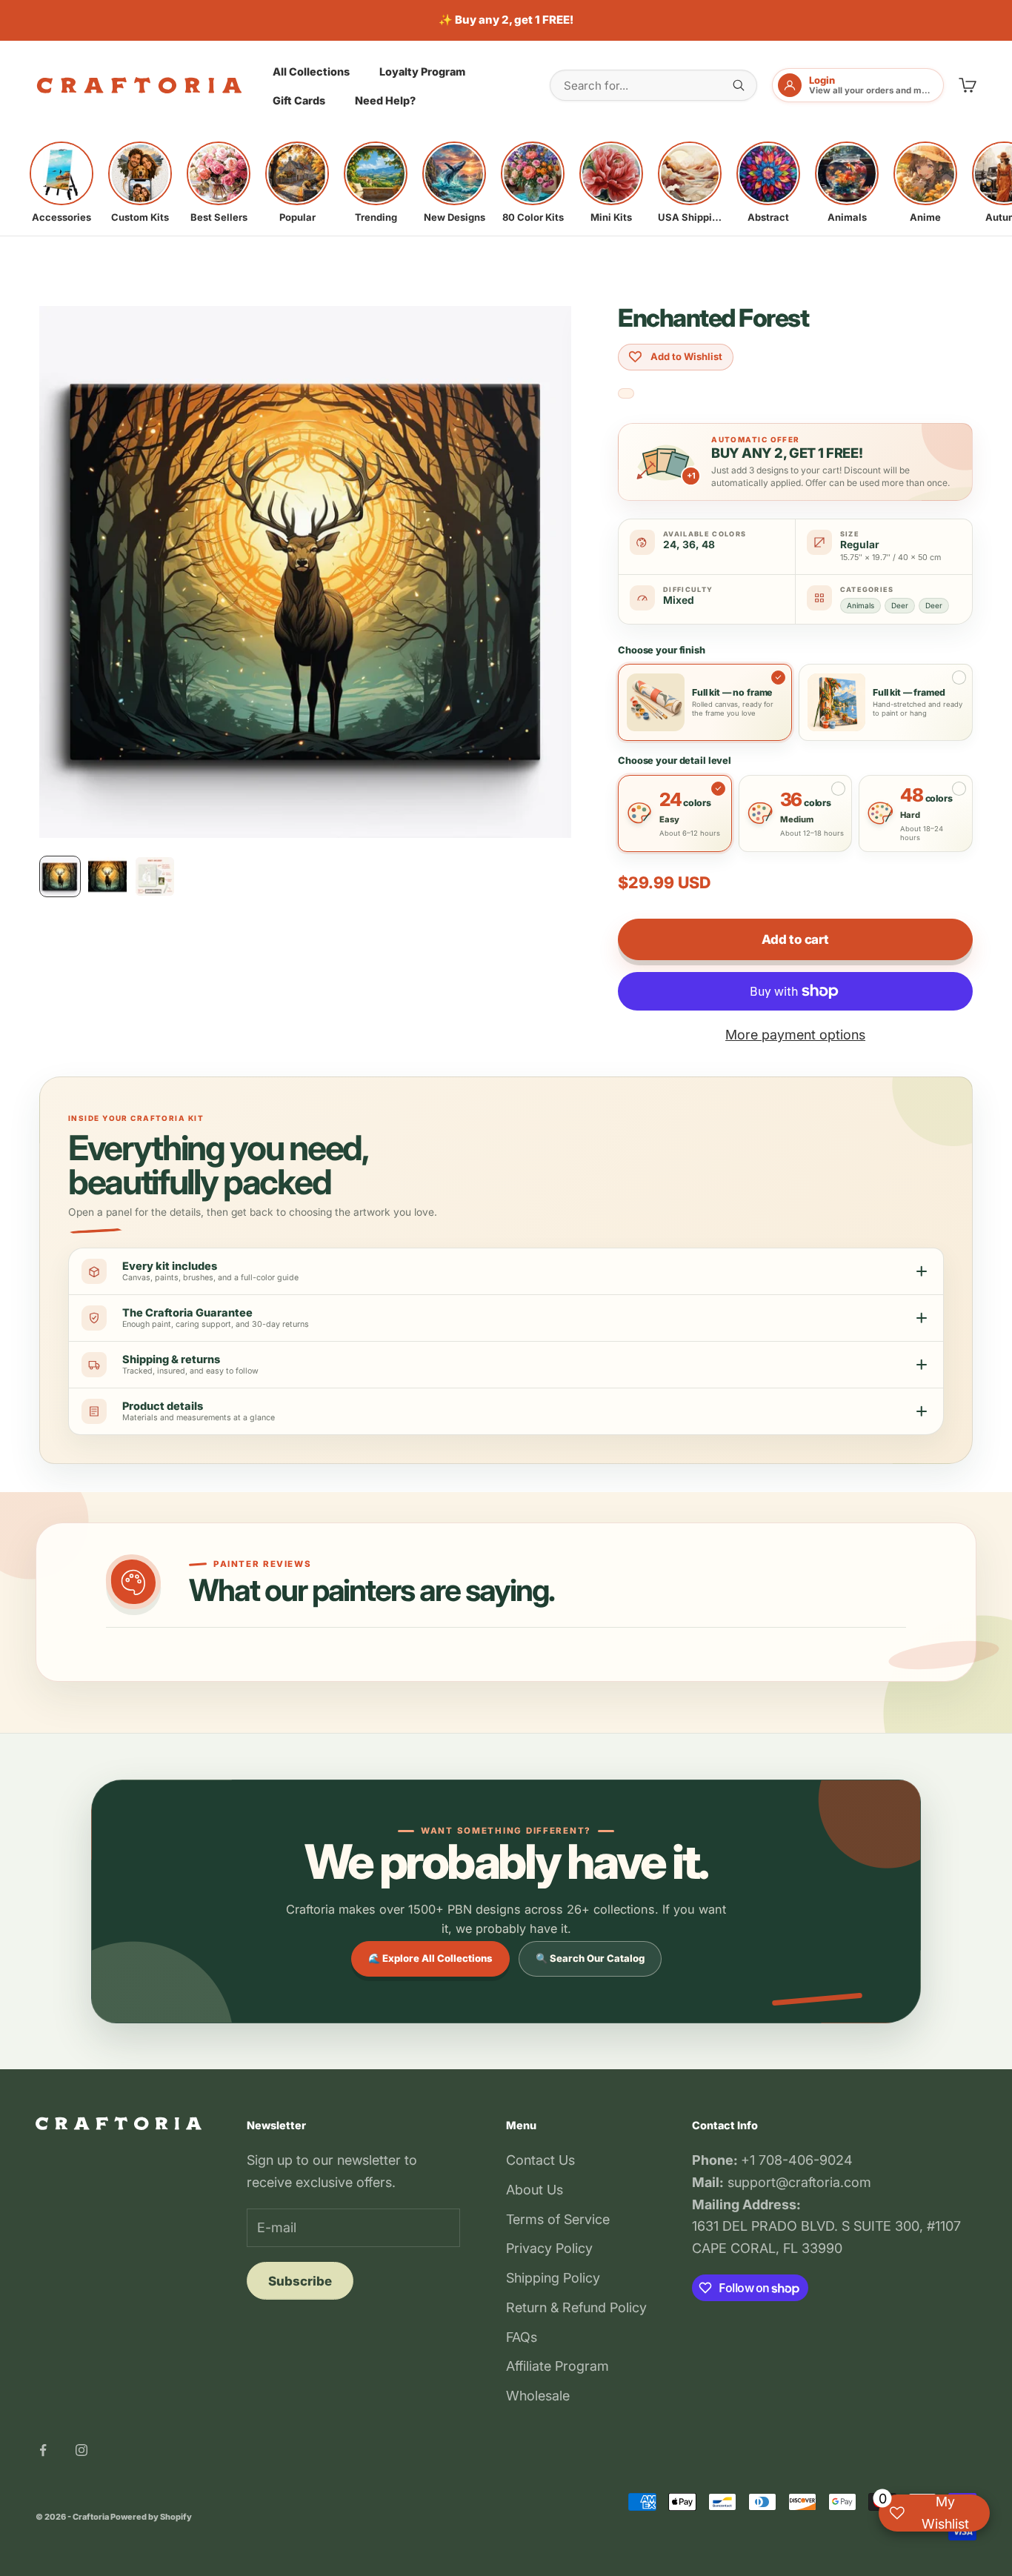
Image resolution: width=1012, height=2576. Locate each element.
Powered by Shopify (151, 2517)
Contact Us (540, 2160)
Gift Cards (299, 100)
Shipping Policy (553, 2278)
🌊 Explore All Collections (430, 1958)
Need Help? (385, 100)
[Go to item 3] (155, 876)
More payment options (795, 1035)
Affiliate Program (557, 2366)
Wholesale (538, 2396)
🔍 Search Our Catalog (590, 1958)
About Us (535, 2190)
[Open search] (739, 85)
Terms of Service (558, 2219)
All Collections (311, 71)
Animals (860, 605)
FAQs (522, 2337)
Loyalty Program (422, 71)
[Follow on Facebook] (43, 2450)
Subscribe (300, 2281)
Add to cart (795, 939)
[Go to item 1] (60, 876)
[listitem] (61, 182)
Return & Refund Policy (576, 2307)
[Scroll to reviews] (626, 394)
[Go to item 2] (107, 876)
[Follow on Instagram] (81, 2450)
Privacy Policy (549, 2248)
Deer (900, 605)
